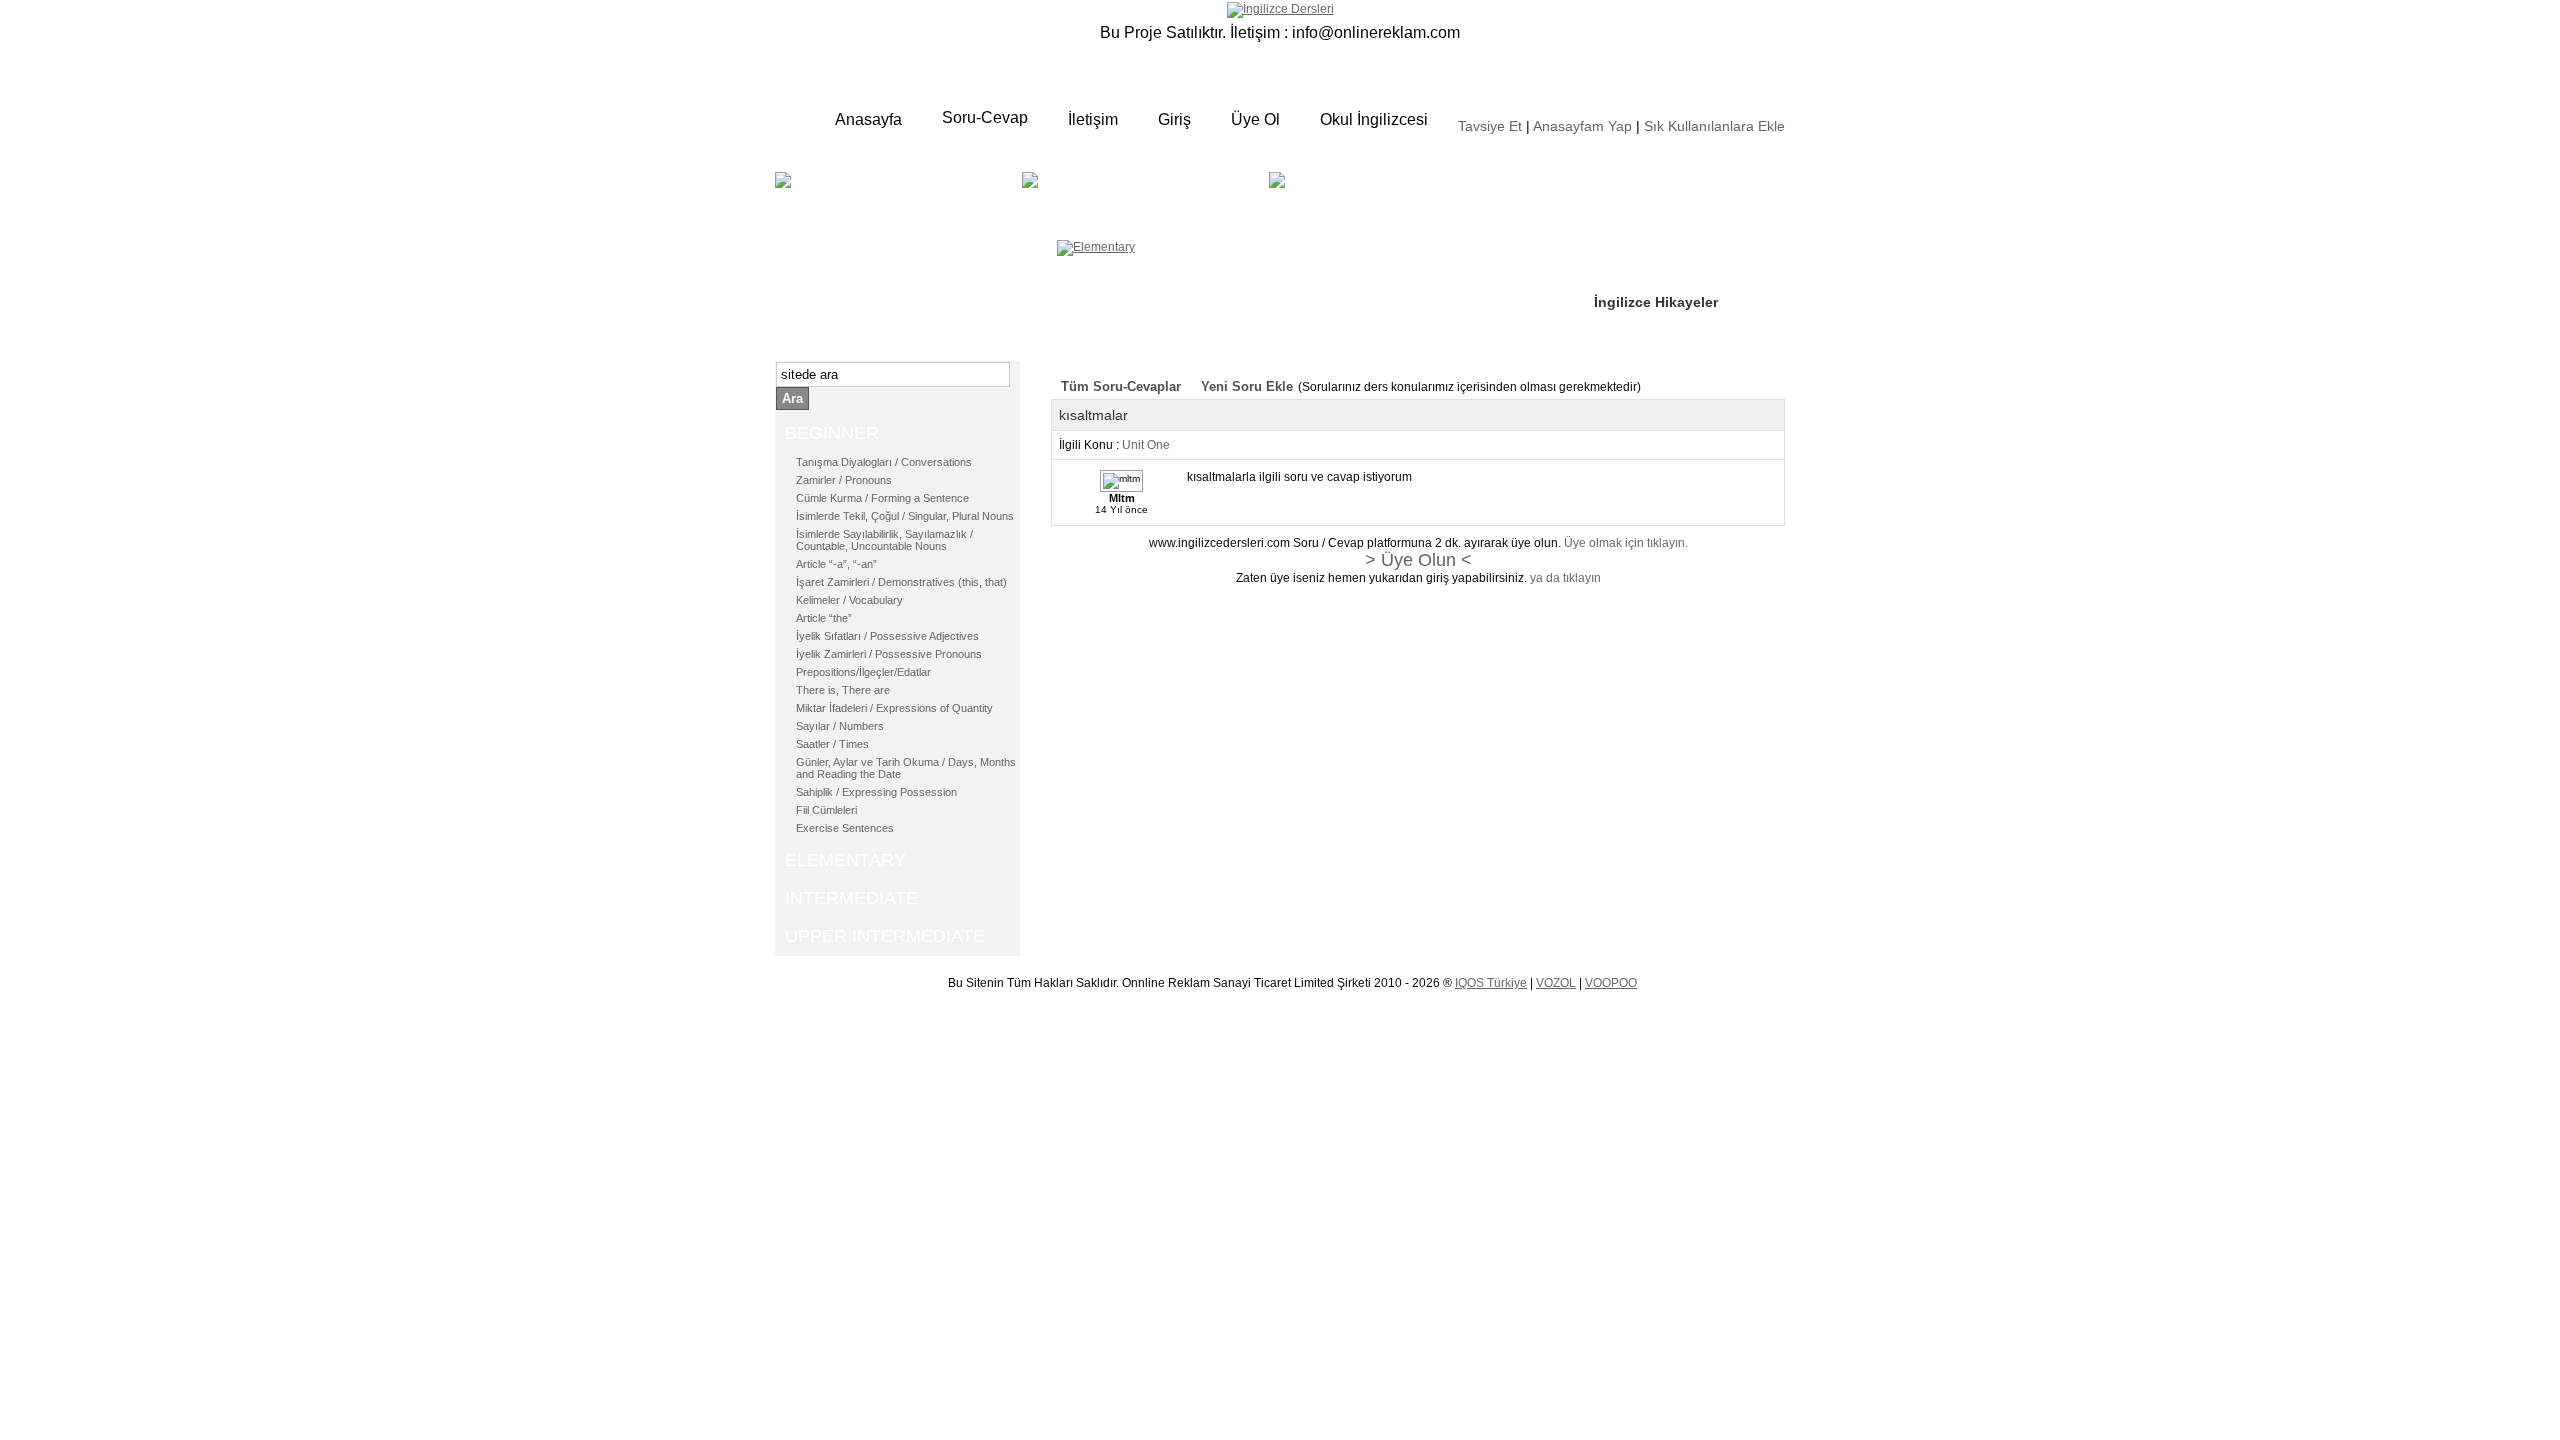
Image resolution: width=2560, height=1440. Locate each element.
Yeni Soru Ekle (1247, 386)
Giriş (1174, 119)
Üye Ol (1255, 119)
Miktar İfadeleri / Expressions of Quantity (894, 708)
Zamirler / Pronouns (844, 480)
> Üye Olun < (1418, 560)
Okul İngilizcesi (1374, 119)
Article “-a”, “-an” (836, 564)
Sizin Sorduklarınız (1657, 180)
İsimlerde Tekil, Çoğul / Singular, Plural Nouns (905, 516)
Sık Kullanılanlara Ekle (1714, 126)
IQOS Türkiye (1491, 983)
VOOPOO (1611, 983)
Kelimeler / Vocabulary (849, 600)
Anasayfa (868, 119)
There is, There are (843, 690)
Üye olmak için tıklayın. (1626, 543)
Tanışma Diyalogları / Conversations (884, 462)
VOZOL (1556, 983)
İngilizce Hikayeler (1656, 302)
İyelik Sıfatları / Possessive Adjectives (887, 636)
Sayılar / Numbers (840, 726)
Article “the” (824, 618)
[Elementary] (1096, 247)
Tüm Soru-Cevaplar (1121, 386)
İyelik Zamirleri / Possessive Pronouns (889, 654)
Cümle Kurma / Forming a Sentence (882, 498)
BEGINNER (896, 195)
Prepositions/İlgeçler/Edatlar (863, 672)
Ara (792, 398)
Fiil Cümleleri (826, 810)
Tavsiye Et (1490, 126)
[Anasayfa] (1280, 9)
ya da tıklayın (1565, 578)
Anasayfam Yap (1582, 126)
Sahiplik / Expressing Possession (876, 792)
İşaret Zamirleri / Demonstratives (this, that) (901, 582)
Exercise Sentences (845, 828)
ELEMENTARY (1176, 195)
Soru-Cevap (985, 117)
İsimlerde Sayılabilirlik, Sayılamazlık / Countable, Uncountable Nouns (884, 540)
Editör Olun (1633, 241)
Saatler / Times (832, 744)
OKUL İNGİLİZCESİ (1344, 206)
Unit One (1146, 445)
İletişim (1093, 119)
